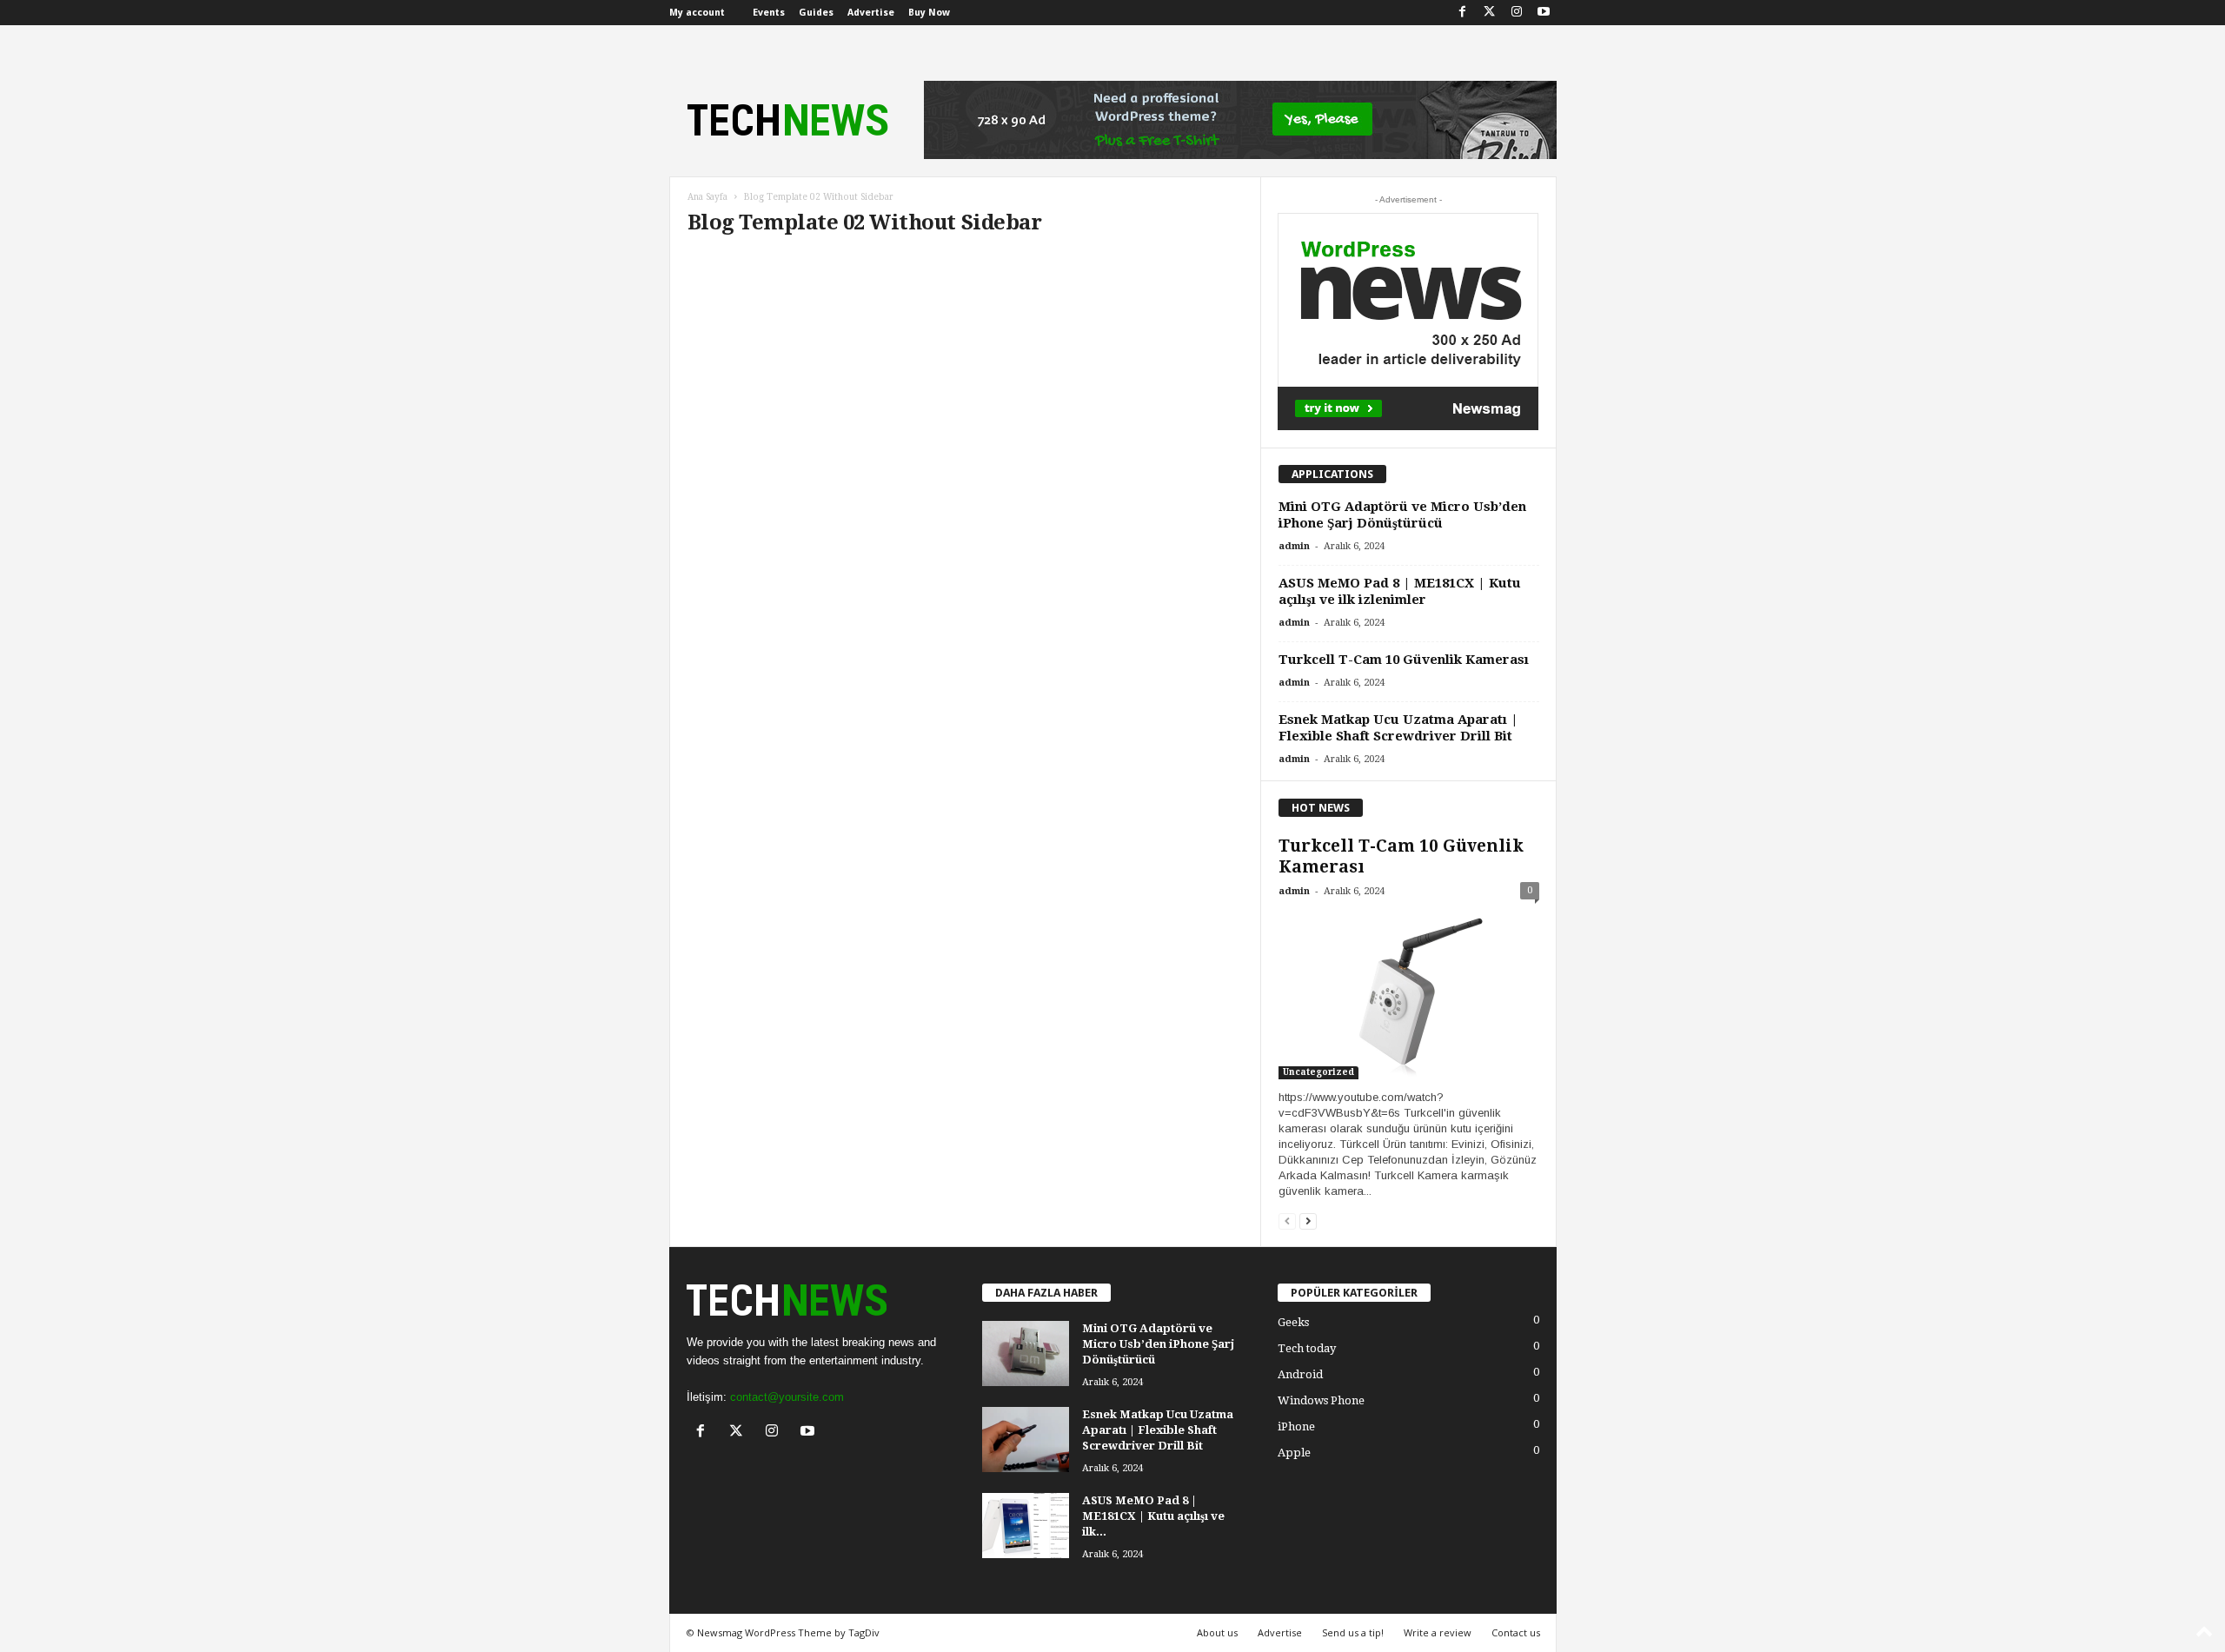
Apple (1294, 1453)
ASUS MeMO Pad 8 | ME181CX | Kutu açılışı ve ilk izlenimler (1400, 591)
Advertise (871, 13)
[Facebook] (1463, 13)
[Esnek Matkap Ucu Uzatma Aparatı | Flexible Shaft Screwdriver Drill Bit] (1026, 1440)
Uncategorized (1318, 1072)
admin (1294, 546)
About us (1217, 1632)
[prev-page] (1287, 1221)
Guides (816, 13)
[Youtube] (1544, 13)
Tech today (1307, 1348)
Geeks (1293, 1322)
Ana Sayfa (707, 197)
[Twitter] (1490, 13)
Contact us (1516, 1632)
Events (769, 13)
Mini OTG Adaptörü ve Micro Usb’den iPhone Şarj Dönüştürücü (1402, 515)
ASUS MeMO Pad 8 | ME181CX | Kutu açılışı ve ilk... (1153, 1516)
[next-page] (1308, 1221)
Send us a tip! (1353, 1632)
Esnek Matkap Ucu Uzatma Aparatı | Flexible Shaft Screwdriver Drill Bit (1398, 728)
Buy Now (929, 13)
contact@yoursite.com (787, 1397)
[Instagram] (1517, 13)
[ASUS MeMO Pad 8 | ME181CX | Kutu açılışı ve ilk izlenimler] (1026, 1526)
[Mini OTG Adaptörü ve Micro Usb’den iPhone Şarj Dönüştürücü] (1026, 1353)
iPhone (1296, 1426)
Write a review (1438, 1632)
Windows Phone (1321, 1400)
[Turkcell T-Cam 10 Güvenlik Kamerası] (1409, 995)
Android (1300, 1374)
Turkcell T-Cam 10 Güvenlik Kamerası (1404, 660)
